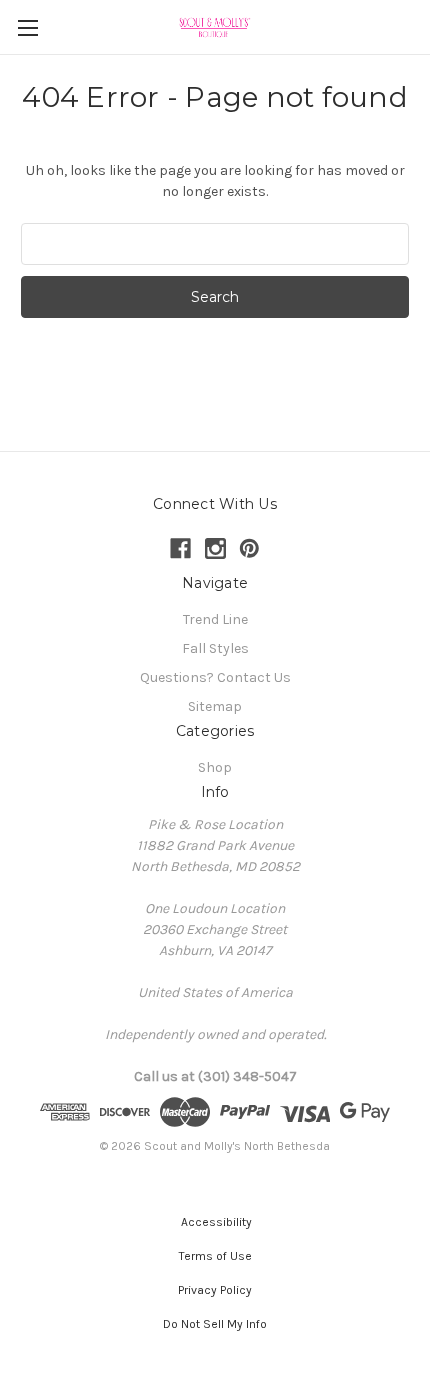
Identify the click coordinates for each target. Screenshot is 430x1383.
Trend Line (215, 619)
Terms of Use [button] (215, 1256)
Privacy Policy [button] (215, 1290)
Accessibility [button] (215, 1222)
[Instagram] (215, 548)
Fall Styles (215, 648)
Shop (215, 767)
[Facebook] (180, 548)
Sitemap (215, 706)
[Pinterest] (249, 548)
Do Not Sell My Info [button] (215, 1324)
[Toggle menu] (27, 27)
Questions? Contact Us (215, 677)
